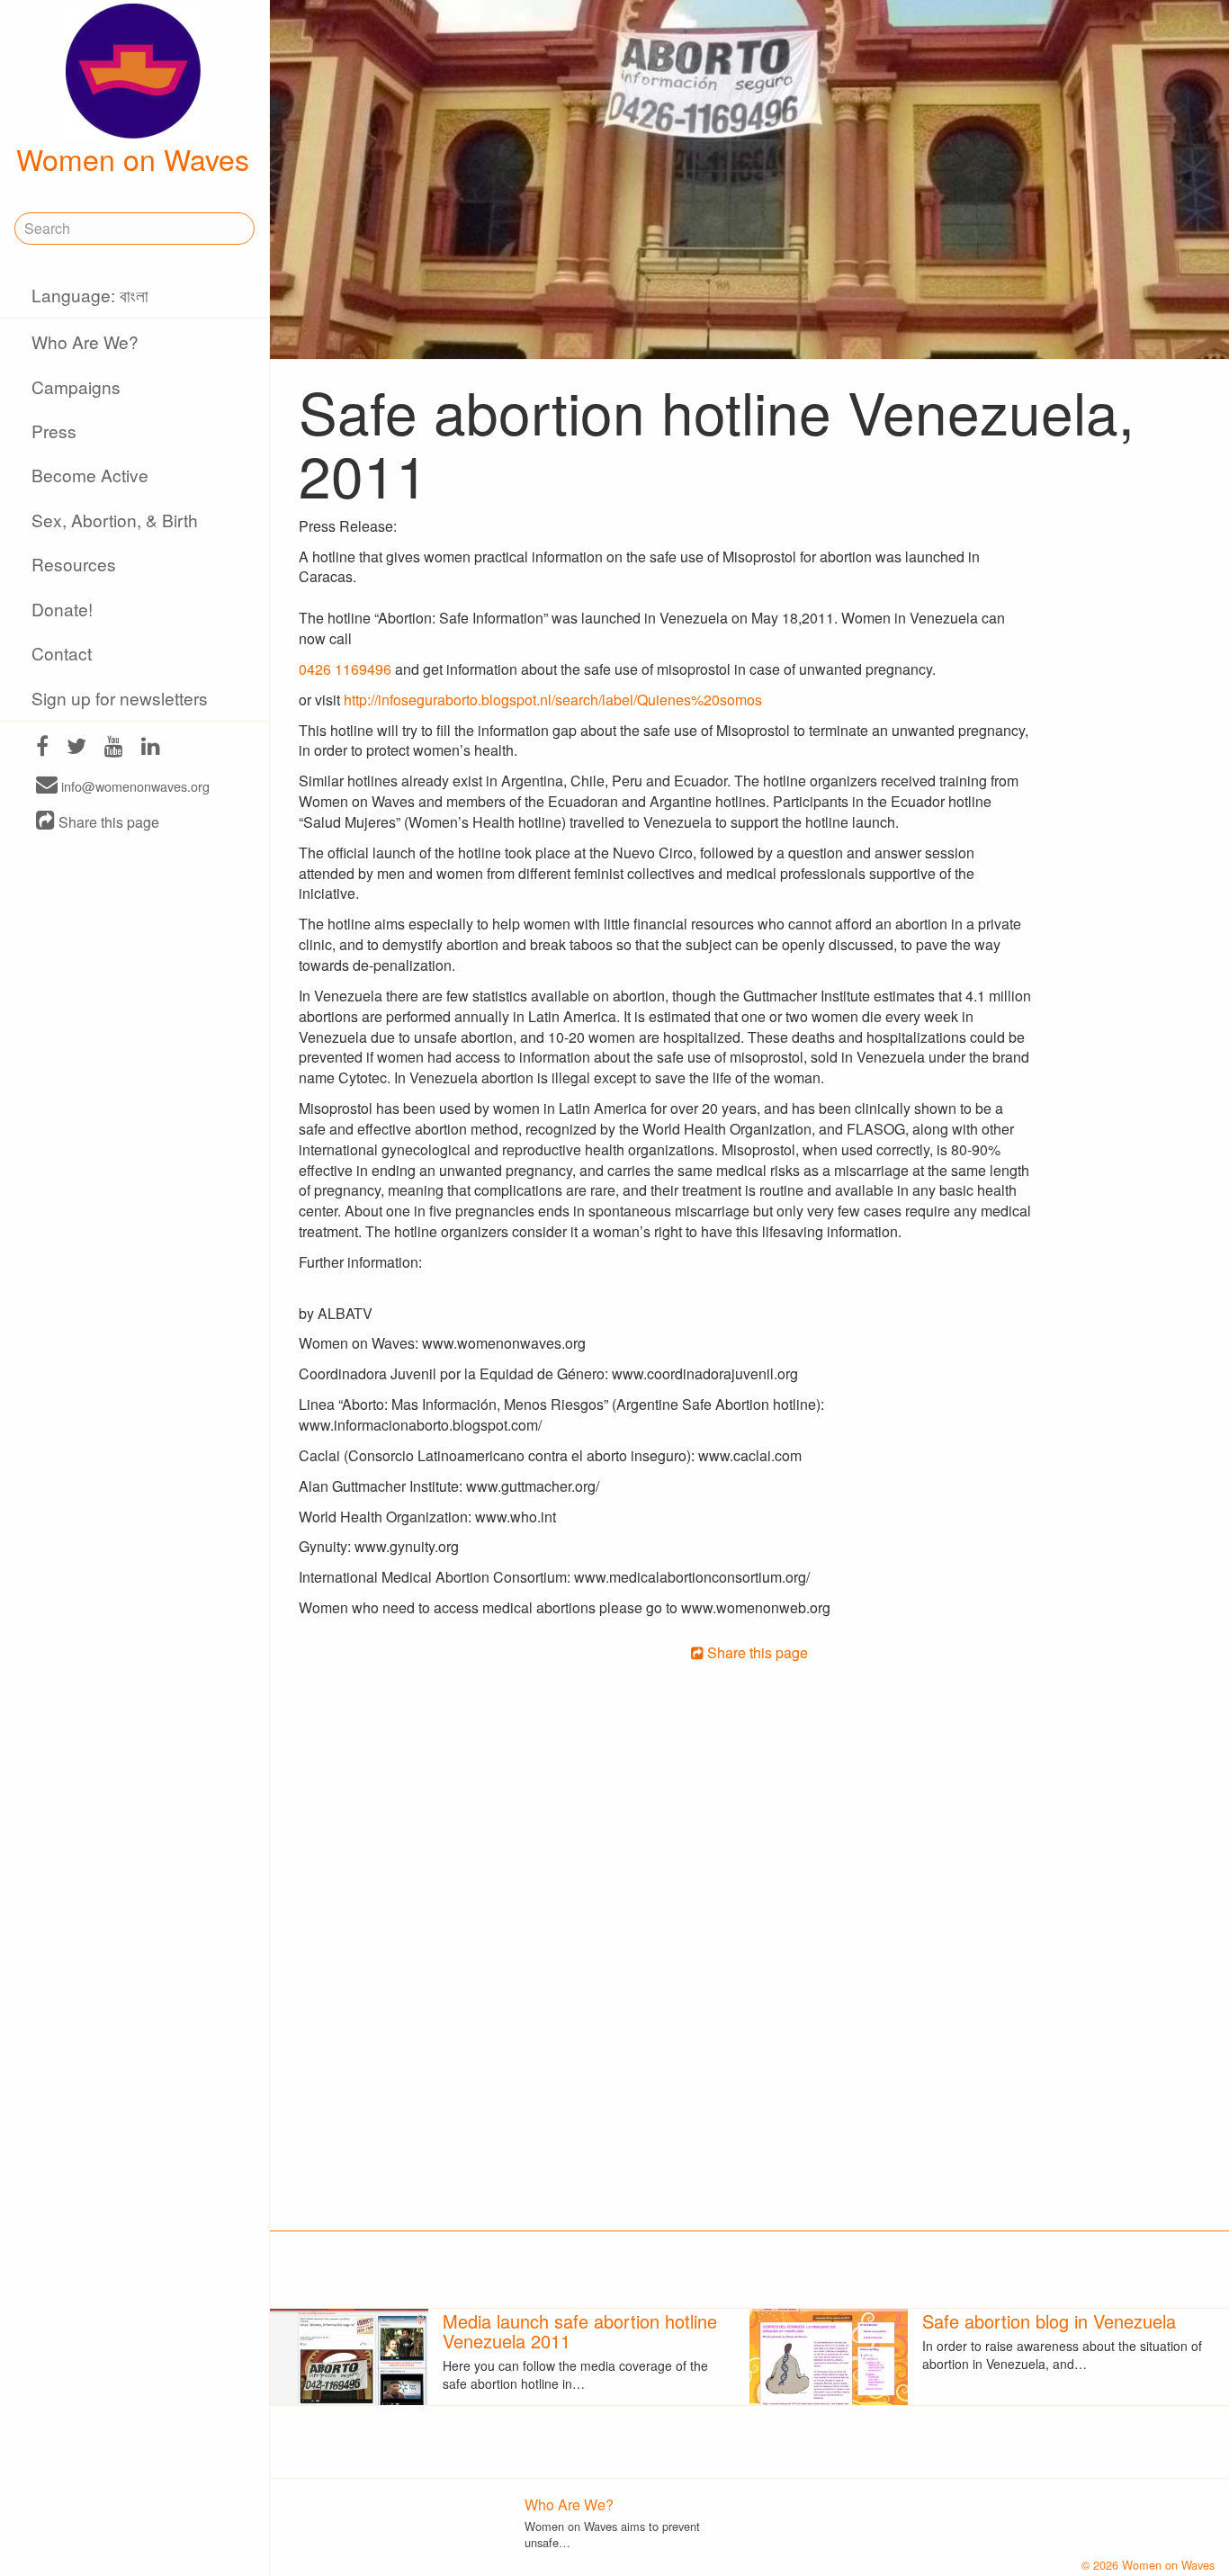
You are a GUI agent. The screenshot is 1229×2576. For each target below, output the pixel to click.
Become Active (90, 475)
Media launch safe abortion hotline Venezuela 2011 (580, 2331)
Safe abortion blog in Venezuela (1049, 2321)
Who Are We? (85, 341)
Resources (74, 564)
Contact (62, 653)
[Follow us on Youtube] (114, 748)
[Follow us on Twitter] (76, 748)
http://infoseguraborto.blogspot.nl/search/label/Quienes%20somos (553, 700)
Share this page (107, 822)
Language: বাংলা (90, 295)
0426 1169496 (345, 669)
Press (54, 431)
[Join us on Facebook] (42, 748)
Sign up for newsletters (120, 698)
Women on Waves (133, 158)
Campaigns (76, 386)
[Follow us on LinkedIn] (151, 748)
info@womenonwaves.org (134, 786)
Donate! (62, 609)
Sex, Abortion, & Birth (115, 520)
